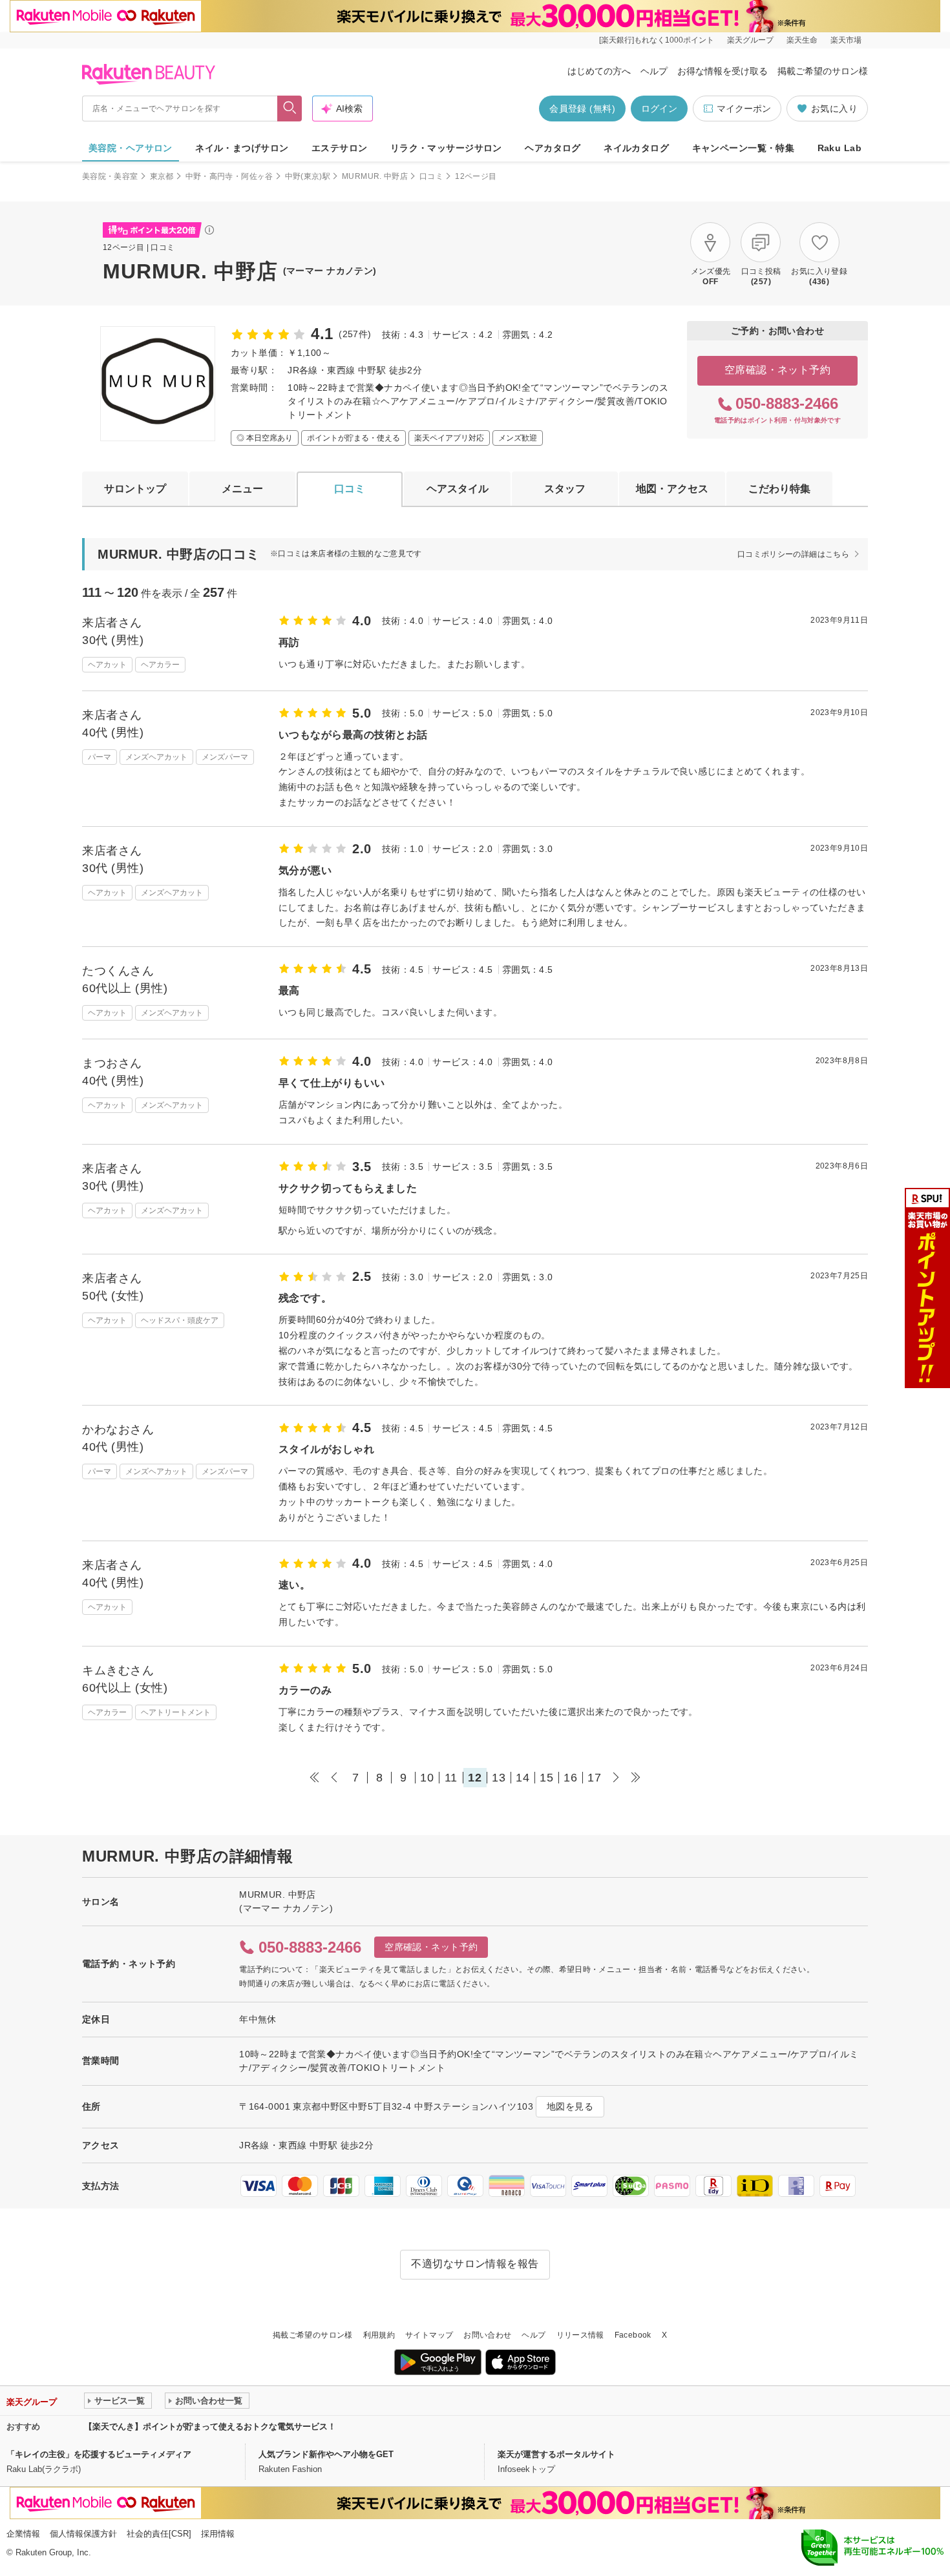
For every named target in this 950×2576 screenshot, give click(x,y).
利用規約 (379, 2335)
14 (522, 1778)
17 (594, 1778)
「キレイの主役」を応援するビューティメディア (99, 2454)
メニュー (242, 489)
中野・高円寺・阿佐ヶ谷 (229, 176)
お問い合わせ (487, 2335)
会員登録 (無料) (582, 109)
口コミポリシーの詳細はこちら (793, 554)
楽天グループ (750, 40)
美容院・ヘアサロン (131, 148)
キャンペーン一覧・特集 (744, 148)
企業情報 (23, 2534)
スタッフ (565, 489)
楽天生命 (802, 40)
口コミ (431, 176)
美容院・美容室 (110, 176)
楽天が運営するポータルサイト (556, 2454)
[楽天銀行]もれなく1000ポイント (657, 40)
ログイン (659, 109)
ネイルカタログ (636, 148)
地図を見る (570, 2106)
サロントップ (135, 489)
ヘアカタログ (553, 148)
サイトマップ (429, 2335)
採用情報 (218, 2534)
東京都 (162, 176)
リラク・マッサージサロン (446, 148)
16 (570, 1778)
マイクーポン (744, 109)
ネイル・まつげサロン (242, 148)
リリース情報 (580, 2335)
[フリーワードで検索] (290, 109)
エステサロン (340, 148)
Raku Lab (839, 148)
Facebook (633, 2335)
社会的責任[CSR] (159, 2534)
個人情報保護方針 (83, 2534)
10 (427, 1778)
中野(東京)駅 (308, 176)
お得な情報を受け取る (723, 71)
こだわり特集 (779, 489)
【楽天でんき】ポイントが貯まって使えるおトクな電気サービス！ (210, 2426)
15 (546, 1778)
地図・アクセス (672, 489)
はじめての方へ (599, 71)
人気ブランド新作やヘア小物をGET (326, 2454)
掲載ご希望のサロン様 (823, 71)
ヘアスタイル (458, 489)
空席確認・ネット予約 (778, 370)
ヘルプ (654, 71)
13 (499, 1778)
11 (451, 1778)
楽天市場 (846, 40)
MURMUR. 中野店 (375, 176)
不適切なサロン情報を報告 (475, 2264)
